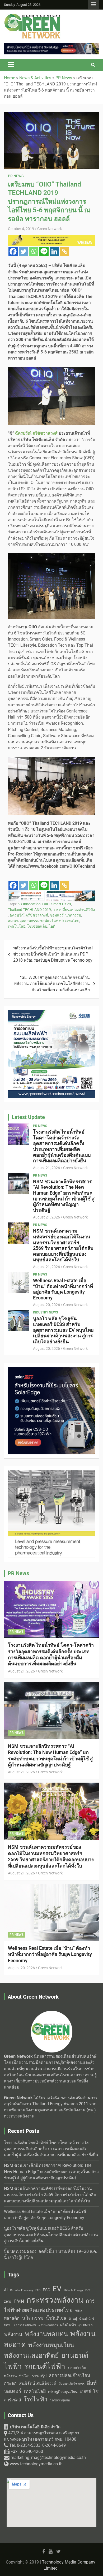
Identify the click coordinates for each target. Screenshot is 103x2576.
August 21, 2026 (46, 1168)
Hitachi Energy (73, 2290)
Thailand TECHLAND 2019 (29, 910)
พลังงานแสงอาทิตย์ (31, 2355)
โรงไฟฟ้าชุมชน (60, 2400)
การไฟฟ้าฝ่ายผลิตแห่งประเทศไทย (49, 2305)
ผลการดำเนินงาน (25, 2325)
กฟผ (19, 2301)
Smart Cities (61, 904)
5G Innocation (29, 904)
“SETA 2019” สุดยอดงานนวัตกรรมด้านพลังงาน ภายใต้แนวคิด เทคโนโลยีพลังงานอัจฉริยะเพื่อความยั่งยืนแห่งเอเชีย (52, 984)
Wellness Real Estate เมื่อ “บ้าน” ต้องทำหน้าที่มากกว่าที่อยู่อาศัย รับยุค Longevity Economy (63, 1289)
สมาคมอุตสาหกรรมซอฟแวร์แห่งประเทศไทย (44, 921)
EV (57, 2289)
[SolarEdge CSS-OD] (51, 46)
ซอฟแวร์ (57, 915)
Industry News (45, 1312)
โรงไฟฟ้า (36, 2399)
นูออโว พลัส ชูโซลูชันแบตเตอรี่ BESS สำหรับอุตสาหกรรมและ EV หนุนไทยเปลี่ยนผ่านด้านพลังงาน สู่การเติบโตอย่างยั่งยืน (63, 1330)
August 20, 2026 (46, 1305)
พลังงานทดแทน (46, 2334)
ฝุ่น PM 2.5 (85, 2325)
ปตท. (8, 2325)
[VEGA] (51, 238)
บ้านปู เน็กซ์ (87, 2319)
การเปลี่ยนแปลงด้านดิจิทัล (74, 910)
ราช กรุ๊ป (39, 2376)
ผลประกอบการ (48, 2325)
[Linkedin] (54, 251)
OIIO (46, 904)
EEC (38, 2290)
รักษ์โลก (24, 2376)
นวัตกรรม (73, 915)
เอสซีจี (85, 2392)
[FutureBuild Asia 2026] (51, 893)
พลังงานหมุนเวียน (51, 2345)
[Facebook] (13, 251)
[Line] (44, 251)
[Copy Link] (65, 251)
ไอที (52, 926)
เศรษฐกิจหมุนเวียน (63, 2392)
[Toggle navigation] (11, 65)
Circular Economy (22, 2290)
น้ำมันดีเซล (56, 2318)
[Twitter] (23, 251)
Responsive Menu (93, 5)
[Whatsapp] (34, 251)
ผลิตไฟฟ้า (68, 2325)
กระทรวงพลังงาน (55, 2300)
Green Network (50, 229)
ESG (46, 2290)
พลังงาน (13, 2334)
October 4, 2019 (21, 229)
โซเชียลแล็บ (37, 926)
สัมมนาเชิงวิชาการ (72, 2384)
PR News (16, 176)
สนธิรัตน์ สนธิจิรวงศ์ (38, 2383)
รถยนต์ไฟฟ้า (45, 2367)
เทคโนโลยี (17, 926)
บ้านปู (73, 2319)
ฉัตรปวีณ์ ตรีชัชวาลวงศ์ (29, 915)
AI (6, 2290)
